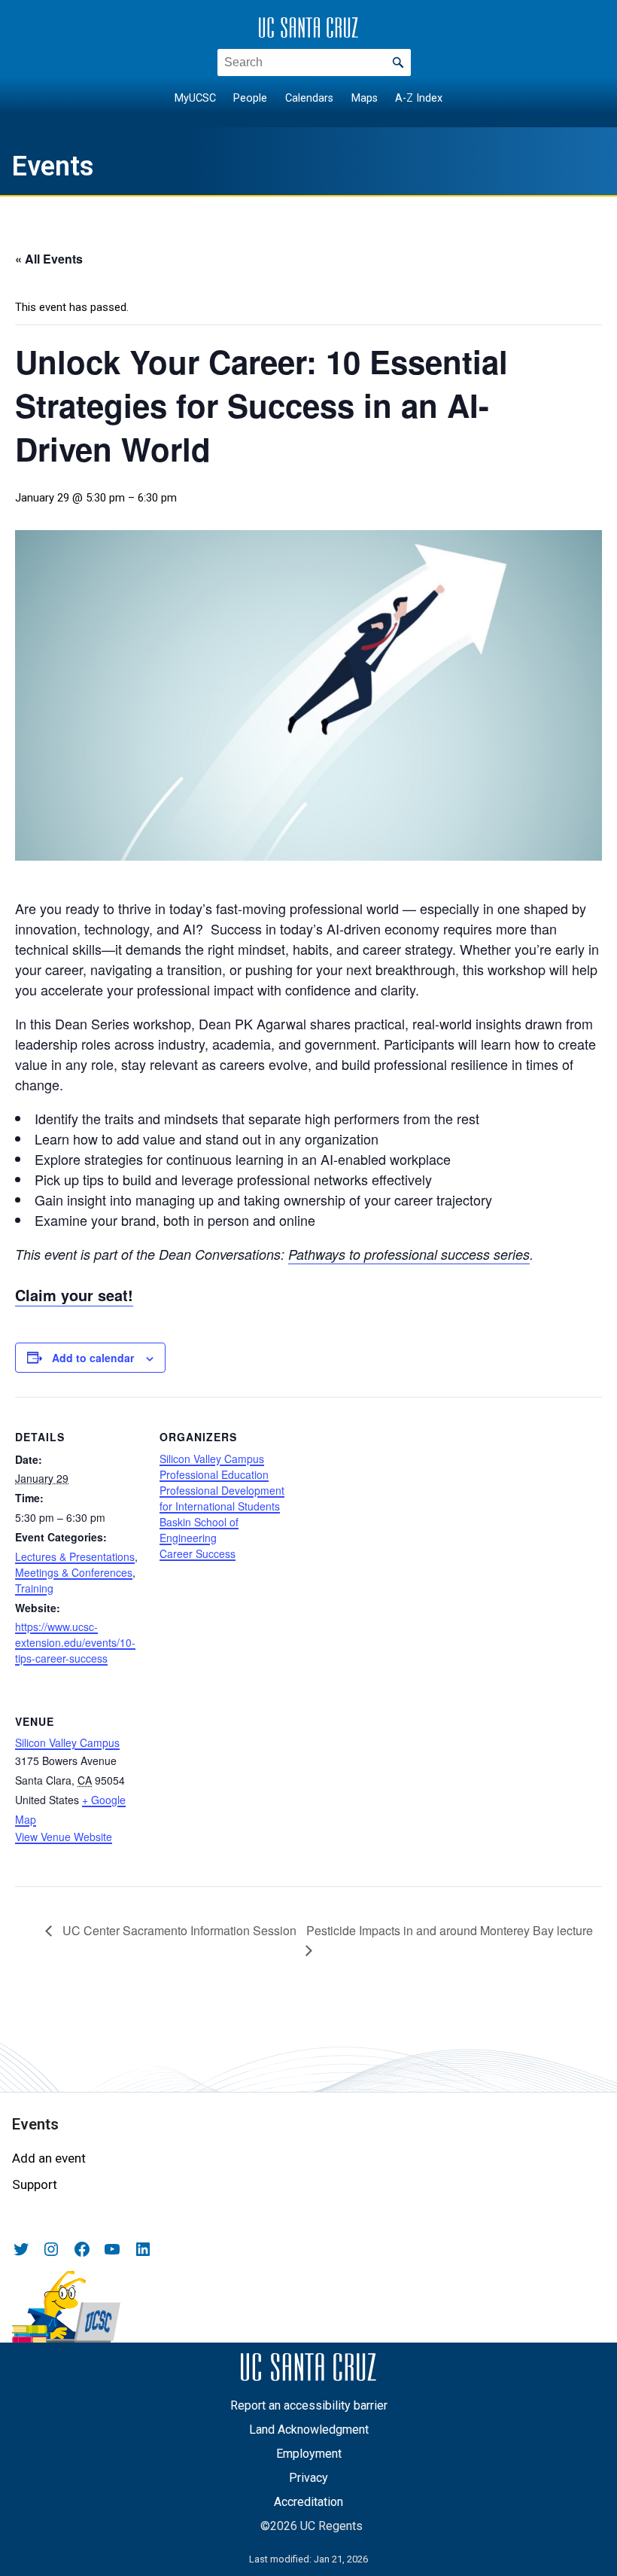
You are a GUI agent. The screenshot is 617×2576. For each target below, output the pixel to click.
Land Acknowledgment (309, 2430)
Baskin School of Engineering (199, 1530)
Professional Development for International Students (222, 1498)
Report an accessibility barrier (309, 2405)
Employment (309, 2454)
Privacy (308, 2478)
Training (34, 1588)
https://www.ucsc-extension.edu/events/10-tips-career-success (75, 1642)
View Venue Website (64, 1837)
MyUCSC (195, 98)
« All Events (49, 259)
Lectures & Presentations (75, 1556)
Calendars (309, 98)
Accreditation (308, 2502)
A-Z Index (419, 98)
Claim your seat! (74, 1295)
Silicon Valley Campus (212, 1459)
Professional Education (214, 1474)
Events (53, 166)
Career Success (198, 1553)
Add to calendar (93, 1358)
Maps (365, 98)
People (250, 98)
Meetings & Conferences (74, 1572)
